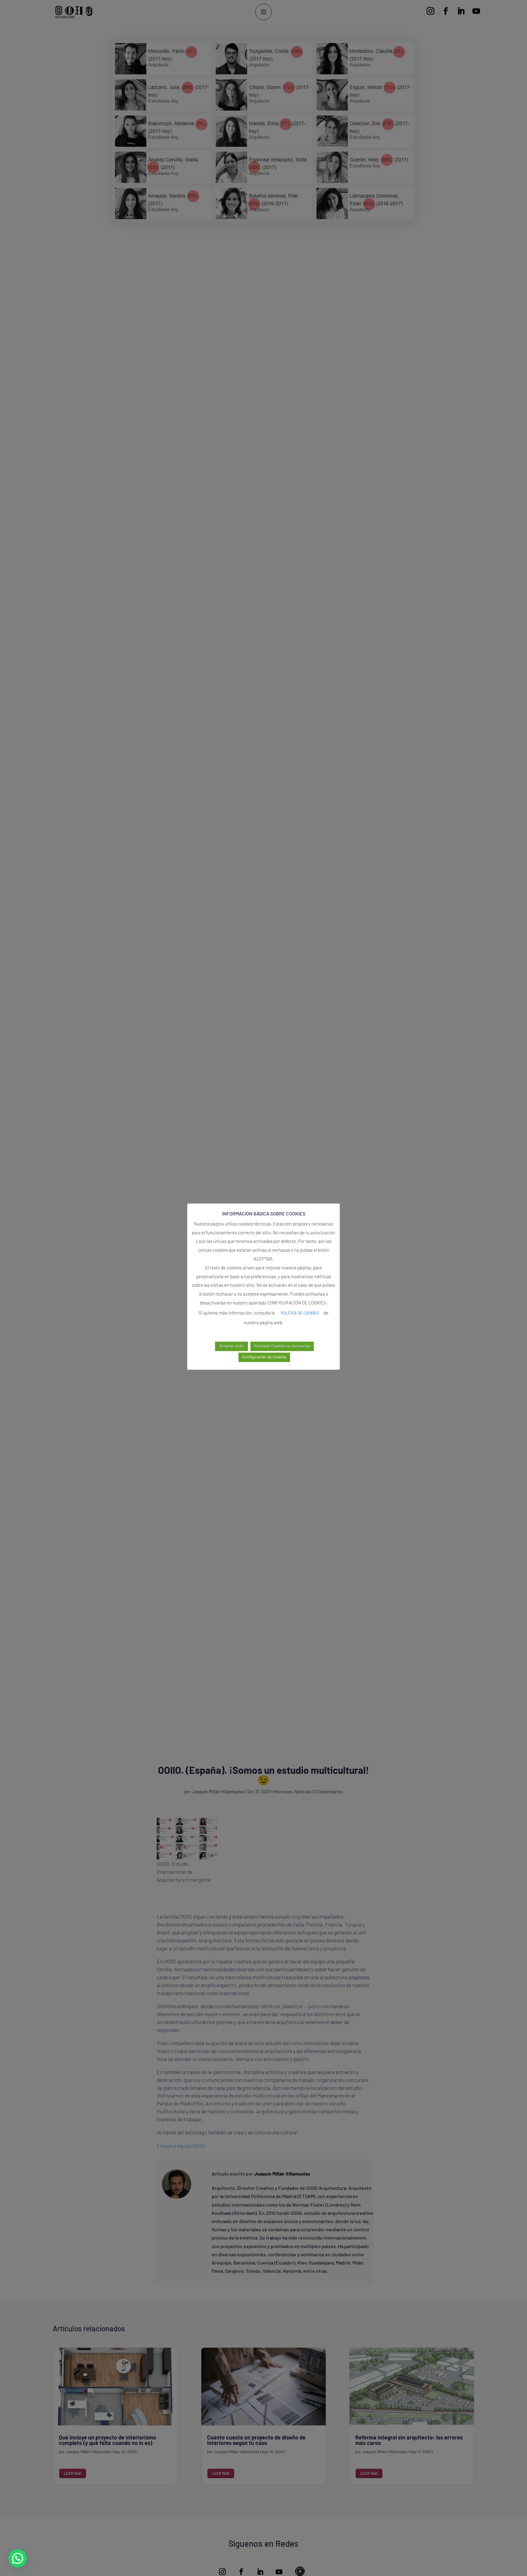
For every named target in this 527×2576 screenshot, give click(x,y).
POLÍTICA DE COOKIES (300, 1313)
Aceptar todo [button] (231, 1346)
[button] (18, 2558)
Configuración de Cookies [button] (264, 1357)
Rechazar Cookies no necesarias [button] (282, 1346)
